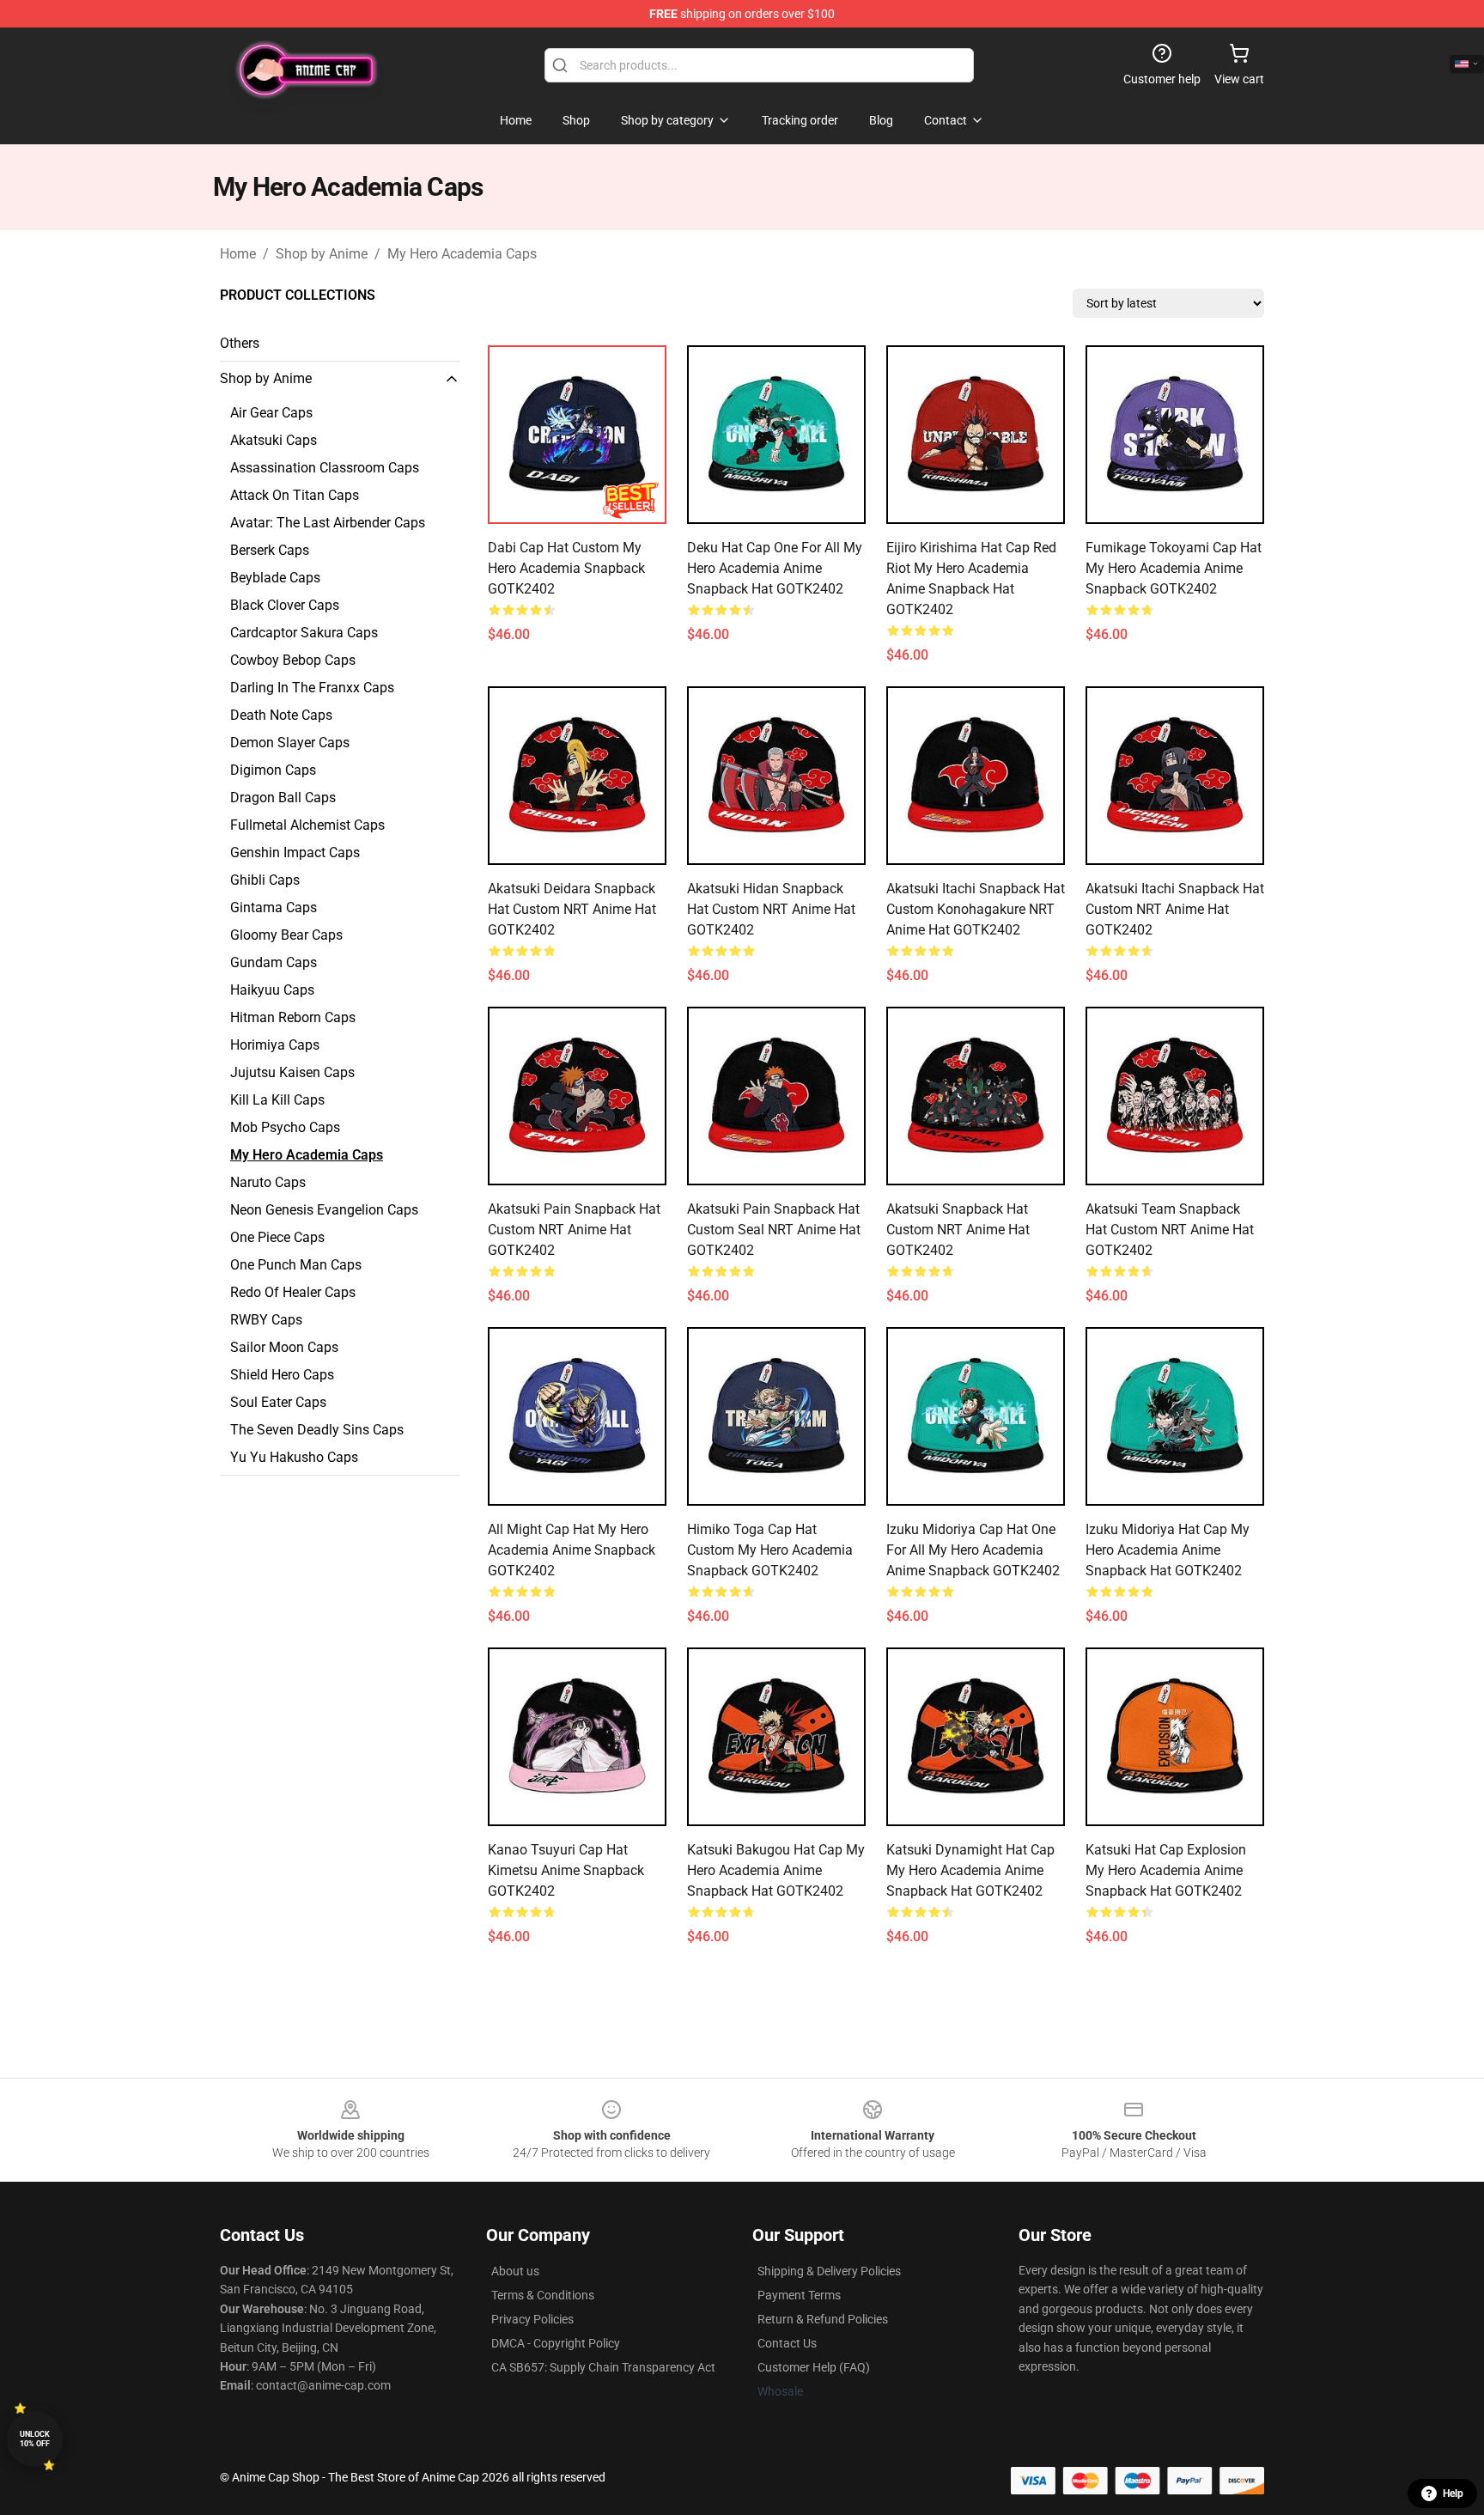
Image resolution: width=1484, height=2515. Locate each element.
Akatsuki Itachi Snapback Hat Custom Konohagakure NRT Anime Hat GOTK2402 (976, 909)
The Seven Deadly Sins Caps (317, 1430)
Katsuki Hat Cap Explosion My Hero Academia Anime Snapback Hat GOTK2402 (1166, 1870)
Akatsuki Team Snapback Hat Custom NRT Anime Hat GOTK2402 (1170, 1230)
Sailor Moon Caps (284, 1347)
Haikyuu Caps (272, 990)
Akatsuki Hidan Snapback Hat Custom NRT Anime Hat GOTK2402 (771, 909)
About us (515, 2271)
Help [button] (1453, 2494)
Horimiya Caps (275, 1045)
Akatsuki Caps (274, 440)
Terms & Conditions (543, 2295)
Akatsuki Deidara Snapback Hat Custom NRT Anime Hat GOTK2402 (572, 909)
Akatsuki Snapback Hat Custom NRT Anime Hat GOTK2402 (958, 1230)
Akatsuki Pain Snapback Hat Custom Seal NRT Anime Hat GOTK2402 (774, 1230)
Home (238, 254)
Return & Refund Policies (823, 2319)
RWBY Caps (266, 1320)
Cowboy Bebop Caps (293, 660)
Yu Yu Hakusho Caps (294, 1457)
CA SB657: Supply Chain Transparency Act (603, 2367)
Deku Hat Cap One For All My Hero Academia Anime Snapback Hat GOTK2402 (775, 568)
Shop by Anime (322, 254)
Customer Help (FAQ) (814, 2367)
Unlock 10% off (35, 2439)
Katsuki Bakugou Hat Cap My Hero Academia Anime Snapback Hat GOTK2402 (776, 1870)
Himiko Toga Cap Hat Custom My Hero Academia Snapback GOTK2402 (770, 1550)
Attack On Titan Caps (295, 495)
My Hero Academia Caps (462, 254)
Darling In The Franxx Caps (312, 688)
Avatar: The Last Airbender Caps (328, 523)
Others (240, 343)
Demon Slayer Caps (290, 743)
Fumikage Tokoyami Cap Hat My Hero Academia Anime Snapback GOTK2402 (1174, 568)
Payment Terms (799, 2295)
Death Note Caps (281, 715)
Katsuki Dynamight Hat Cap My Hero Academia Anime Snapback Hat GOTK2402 (970, 1870)
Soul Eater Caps (278, 1402)
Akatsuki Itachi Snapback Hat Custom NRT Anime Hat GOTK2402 (1175, 909)
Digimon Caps (273, 770)
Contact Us (787, 2343)
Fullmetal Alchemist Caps (307, 825)
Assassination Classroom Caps (325, 468)
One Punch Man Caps (296, 1265)
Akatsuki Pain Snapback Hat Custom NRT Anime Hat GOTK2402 (574, 1230)
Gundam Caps (274, 962)
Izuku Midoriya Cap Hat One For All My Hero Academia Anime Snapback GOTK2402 (973, 1550)
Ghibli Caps (265, 880)
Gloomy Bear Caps (286, 935)
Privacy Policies (532, 2319)
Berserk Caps (270, 550)
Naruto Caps (268, 1182)
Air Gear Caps (271, 413)
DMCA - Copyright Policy (556, 2343)
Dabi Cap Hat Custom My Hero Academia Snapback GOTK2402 (566, 568)
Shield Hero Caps (282, 1375)
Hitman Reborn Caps (293, 1017)
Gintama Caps (274, 907)
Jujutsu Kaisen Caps (292, 1072)
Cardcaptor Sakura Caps (304, 633)
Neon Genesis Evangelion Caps (324, 1210)
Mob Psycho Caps (285, 1127)
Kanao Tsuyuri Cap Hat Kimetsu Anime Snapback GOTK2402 (566, 1870)
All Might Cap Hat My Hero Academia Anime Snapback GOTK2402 (572, 1550)
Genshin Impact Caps (295, 853)
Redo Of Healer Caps (293, 1292)
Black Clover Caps (285, 605)
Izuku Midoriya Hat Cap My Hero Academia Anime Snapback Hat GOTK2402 (1168, 1550)
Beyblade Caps (275, 578)
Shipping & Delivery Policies (829, 2271)
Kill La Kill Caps (277, 1100)
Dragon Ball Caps (283, 798)
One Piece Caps (277, 1237)
